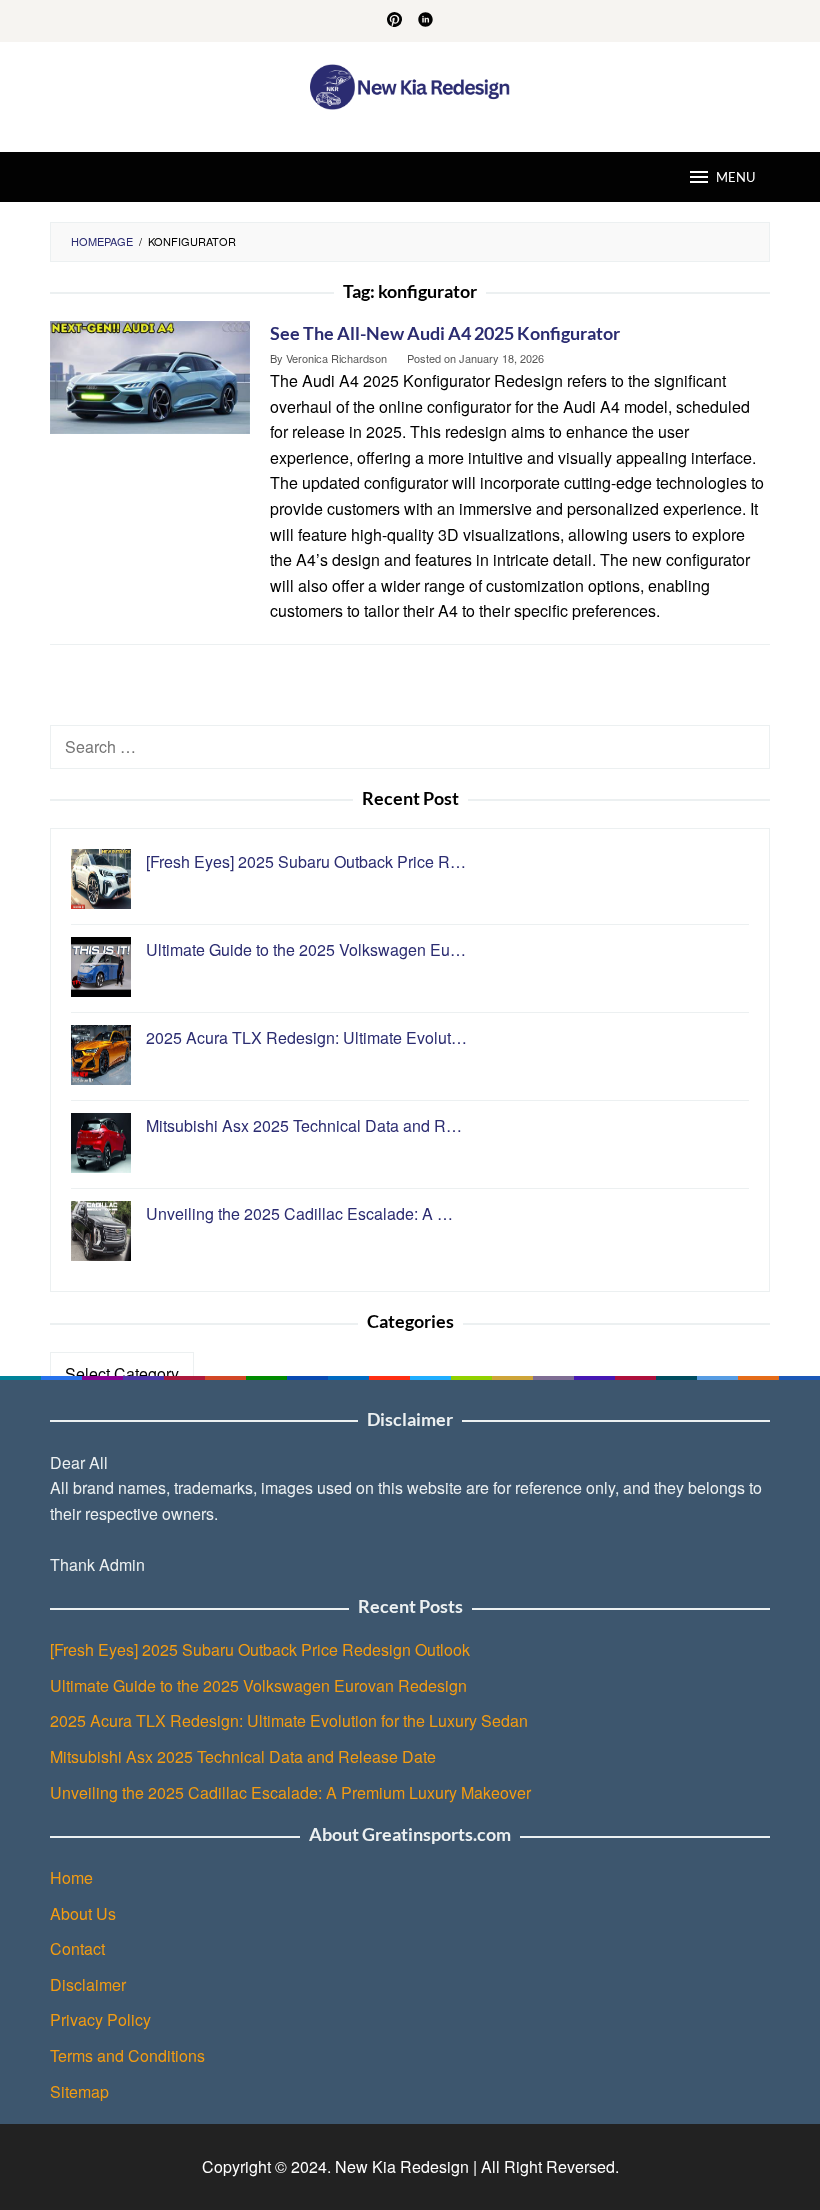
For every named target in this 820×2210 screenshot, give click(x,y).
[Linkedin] (425, 21)
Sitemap (79, 2091)
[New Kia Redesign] (410, 84)
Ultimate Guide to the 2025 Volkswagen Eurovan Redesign (258, 1685)
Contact (77, 1948)
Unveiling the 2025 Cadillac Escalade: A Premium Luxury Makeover (290, 1792)
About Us (83, 1913)
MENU (735, 177)
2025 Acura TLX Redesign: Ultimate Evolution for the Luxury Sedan (289, 1720)
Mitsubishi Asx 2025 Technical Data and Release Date (243, 1756)
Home (71, 1877)
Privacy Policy (100, 2019)
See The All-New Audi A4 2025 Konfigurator (445, 333)
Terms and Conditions (127, 2055)
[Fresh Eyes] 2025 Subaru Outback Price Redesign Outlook (260, 1649)
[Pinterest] (394, 21)
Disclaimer (88, 1984)
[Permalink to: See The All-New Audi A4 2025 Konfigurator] (150, 375)
